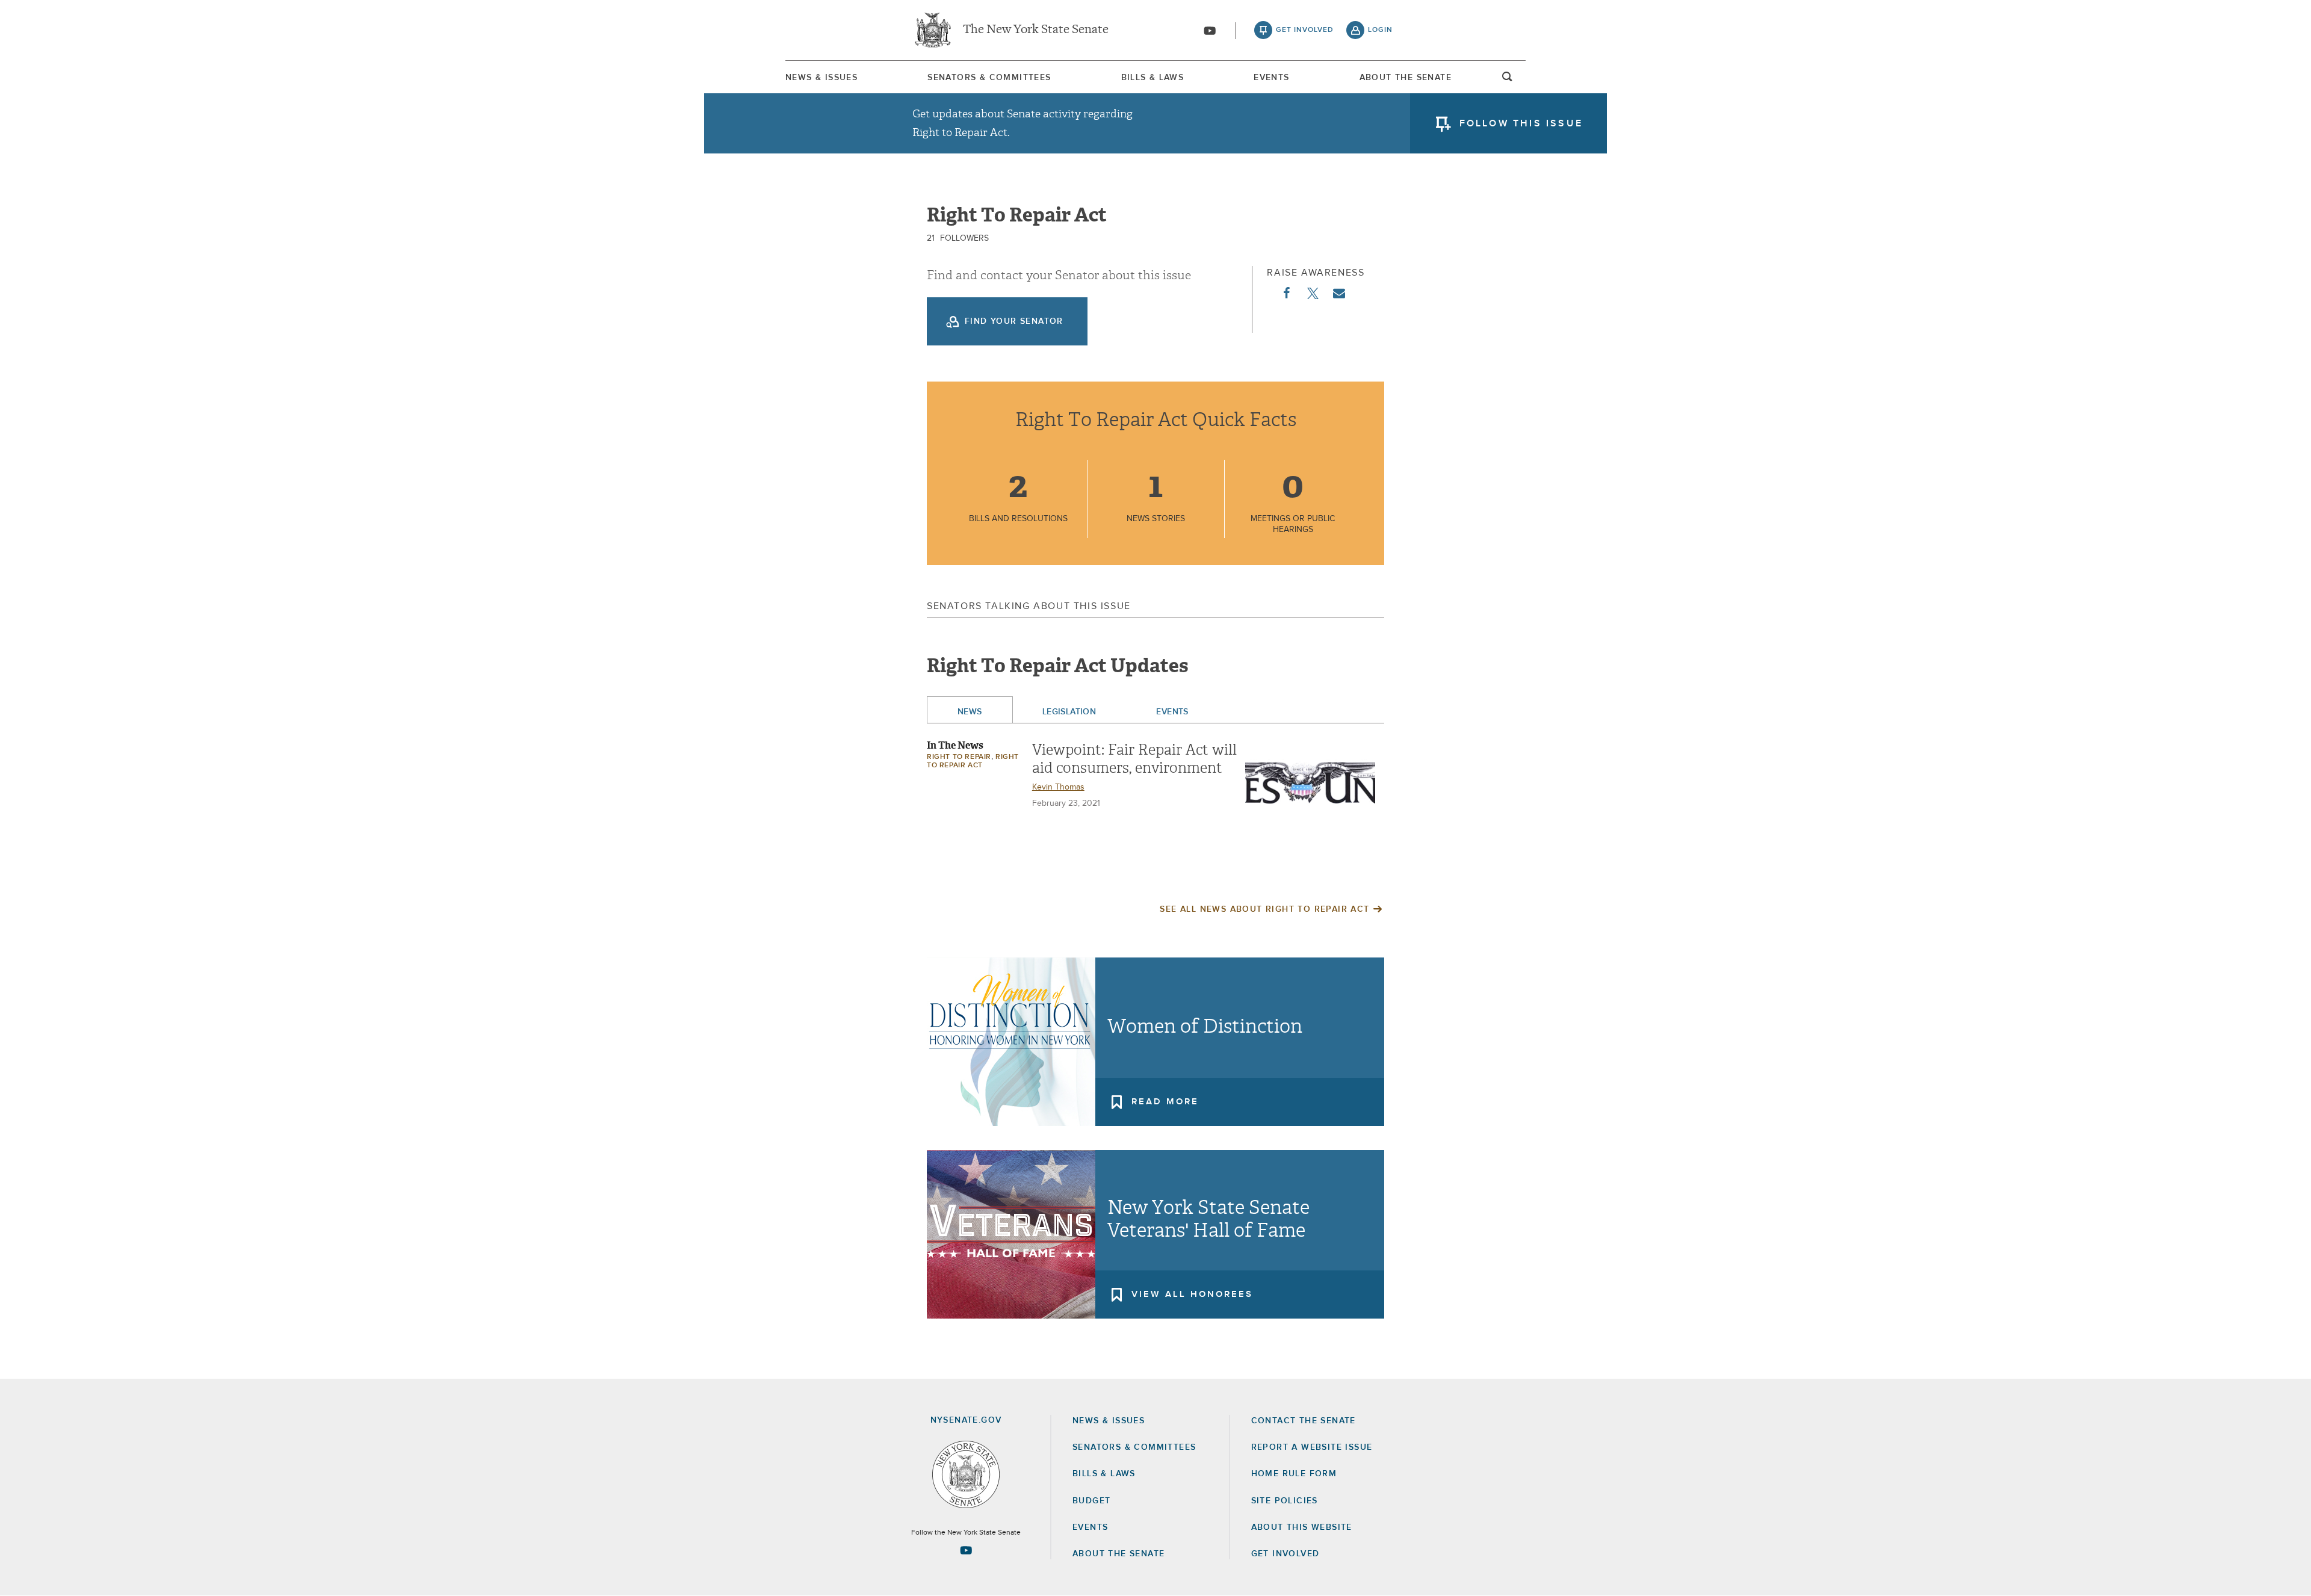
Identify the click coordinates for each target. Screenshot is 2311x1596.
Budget (1091, 1501)
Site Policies (1285, 1501)
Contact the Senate (1304, 1421)
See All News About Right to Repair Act (1264, 909)
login (1380, 30)
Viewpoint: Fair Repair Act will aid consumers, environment (1134, 759)
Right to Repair (959, 757)
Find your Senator (1014, 321)
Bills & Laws (1153, 78)
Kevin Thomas (1058, 787)
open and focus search (1508, 80)
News (970, 712)
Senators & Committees (989, 78)
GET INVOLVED (1285, 1554)
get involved (1305, 30)
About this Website (1302, 1527)
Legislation (1069, 712)
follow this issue (1521, 123)
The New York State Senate (1036, 30)
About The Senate (1406, 78)
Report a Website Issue (1312, 1447)
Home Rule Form (1294, 1474)
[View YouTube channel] (1210, 31)
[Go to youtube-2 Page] (966, 1550)
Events (1271, 78)
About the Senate (1118, 1554)
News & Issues (821, 78)
